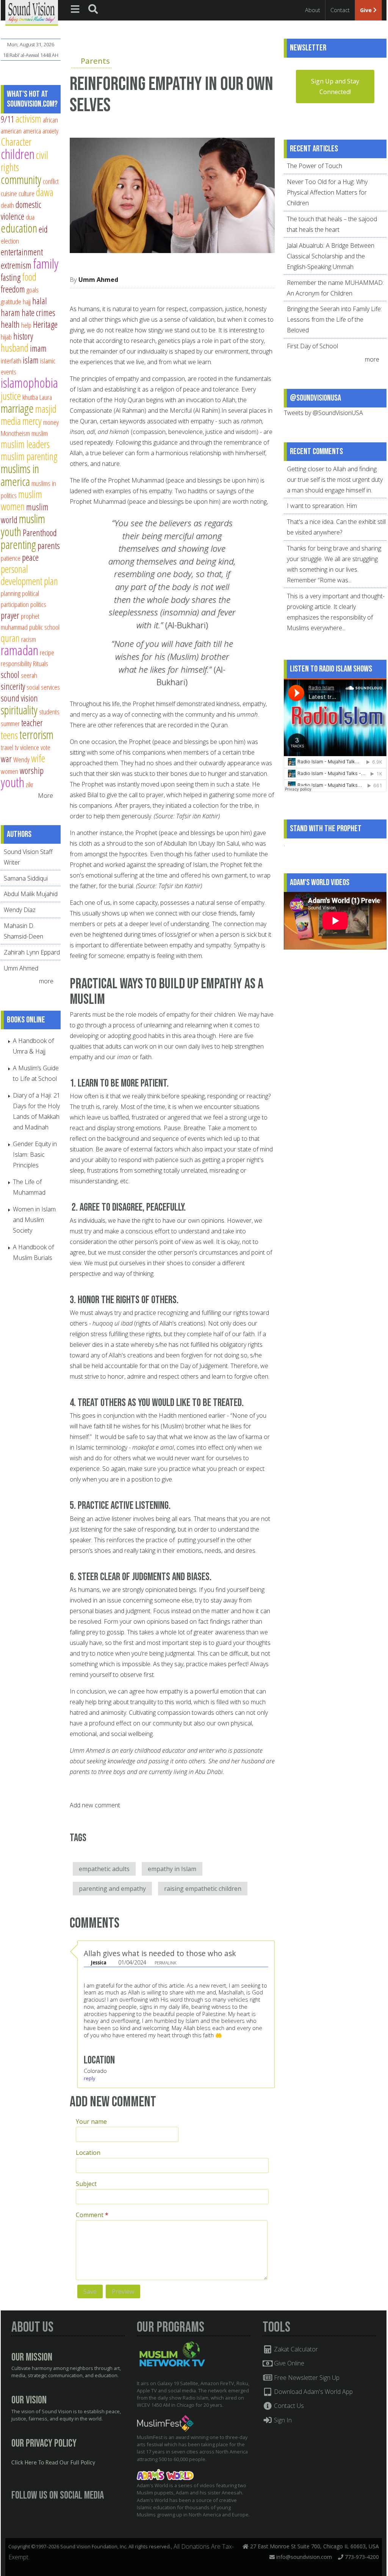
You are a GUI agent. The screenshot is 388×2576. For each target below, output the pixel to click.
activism (28, 119)
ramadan (20, 650)
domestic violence (21, 210)
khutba (30, 397)
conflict (51, 181)
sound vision (19, 698)
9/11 (7, 119)
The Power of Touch (314, 166)
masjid (46, 409)
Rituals (41, 663)
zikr (30, 784)
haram (10, 313)
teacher (32, 723)
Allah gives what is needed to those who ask (160, 1953)
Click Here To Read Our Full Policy (53, 2463)
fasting (11, 277)
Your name (91, 2122)
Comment (92, 2215)
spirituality (19, 710)
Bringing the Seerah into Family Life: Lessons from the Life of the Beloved (334, 319)
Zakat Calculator (295, 2349)
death (7, 205)
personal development (22, 575)
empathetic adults (104, 1869)
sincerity (13, 686)
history (23, 336)
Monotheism (15, 433)
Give (367, 10)
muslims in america (20, 475)
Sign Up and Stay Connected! (335, 86)
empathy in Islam (172, 1869)
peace (30, 557)
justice (11, 396)
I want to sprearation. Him (322, 506)
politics (38, 604)
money (51, 422)
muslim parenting (29, 456)
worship (32, 771)
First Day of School (312, 346)
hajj (27, 301)
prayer (10, 615)
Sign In (282, 2420)
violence (30, 747)
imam (38, 348)
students (49, 712)
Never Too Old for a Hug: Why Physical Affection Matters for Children (327, 192)
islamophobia (29, 383)
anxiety (50, 131)
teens (9, 735)
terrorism (36, 734)
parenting (18, 544)
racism (29, 639)
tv (17, 747)
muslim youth (23, 525)
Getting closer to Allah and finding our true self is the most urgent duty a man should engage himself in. (335, 480)
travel (7, 747)
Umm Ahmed (98, 280)
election (10, 241)
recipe (47, 652)
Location (88, 2153)
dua (30, 217)
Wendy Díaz (20, 910)
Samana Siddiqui (26, 878)
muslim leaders (25, 444)
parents (49, 546)
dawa (45, 192)
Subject (86, 2184)
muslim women (21, 500)
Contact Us (288, 2406)
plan (51, 581)
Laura (46, 397)
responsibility (16, 663)
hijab (6, 337)
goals (33, 290)
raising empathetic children (203, 1889)
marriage (17, 408)
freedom (13, 289)
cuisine (9, 193)
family (46, 263)
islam (31, 360)
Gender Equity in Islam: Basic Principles (35, 1154)
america (32, 131)
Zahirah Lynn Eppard (32, 952)
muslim (40, 433)
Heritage (45, 324)
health (10, 324)
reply (89, 2078)
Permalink (165, 1963)
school (10, 675)
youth (13, 782)
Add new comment (95, 1805)
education (19, 228)
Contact (340, 10)
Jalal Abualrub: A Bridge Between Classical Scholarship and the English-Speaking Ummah (331, 256)
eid (43, 229)
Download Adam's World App (313, 2392)
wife (38, 758)
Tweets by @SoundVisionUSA (323, 413)
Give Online (288, 2363)
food (29, 277)
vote (45, 747)
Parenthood (40, 533)
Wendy (21, 759)
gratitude (11, 301)
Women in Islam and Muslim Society (34, 1220)
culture (27, 193)
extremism (16, 265)
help (26, 325)
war (6, 759)
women (9, 771)
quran (10, 638)
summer (10, 723)
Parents (95, 61)
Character (16, 142)
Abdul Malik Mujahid (31, 894)
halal (40, 301)
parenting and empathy (112, 1889)
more (47, 981)
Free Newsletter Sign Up (306, 2378)
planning (11, 593)
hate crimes (38, 313)
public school (44, 627)
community (21, 179)
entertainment (22, 252)
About (313, 10)
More (45, 796)
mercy (32, 421)
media (11, 421)
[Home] (32, 12)
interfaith (11, 361)
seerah (29, 675)
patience (11, 558)
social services (43, 687)
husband (15, 348)
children (18, 154)
